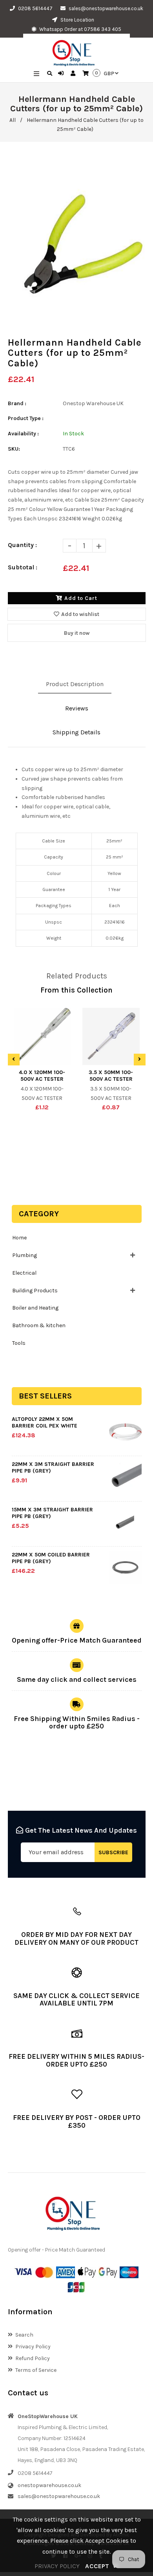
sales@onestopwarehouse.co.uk (106, 8)
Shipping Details (76, 732)
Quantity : (22, 545)
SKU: (14, 449)
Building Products (35, 1291)
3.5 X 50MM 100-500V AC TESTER (111, 1076)
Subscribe (113, 1852)
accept (102, 2566)
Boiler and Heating (35, 1308)
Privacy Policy (33, 2347)
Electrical (24, 1273)
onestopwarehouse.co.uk (49, 2485)
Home (19, 1238)
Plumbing (25, 1255)
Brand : (17, 403)
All (13, 120)
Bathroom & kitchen (39, 1325)
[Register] (74, 74)
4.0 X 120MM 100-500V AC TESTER (42, 1076)
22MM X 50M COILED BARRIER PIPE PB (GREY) (51, 1558)
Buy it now (77, 633)
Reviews (77, 708)
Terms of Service (36, 2370)
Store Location (77, 20)
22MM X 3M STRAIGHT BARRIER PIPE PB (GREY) (53, 1467)
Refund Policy (33, 2358)
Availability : (23, 434)
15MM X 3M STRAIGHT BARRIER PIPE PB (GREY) (52, 1513)
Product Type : (26, 418)
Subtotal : (23, 567)
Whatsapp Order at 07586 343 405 (80, 29)
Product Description (75, 684)
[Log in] (62, 74)
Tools (19, 1343)
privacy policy (57, 2566)
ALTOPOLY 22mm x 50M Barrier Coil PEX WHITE (45, 1422)
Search (24, 2335)
